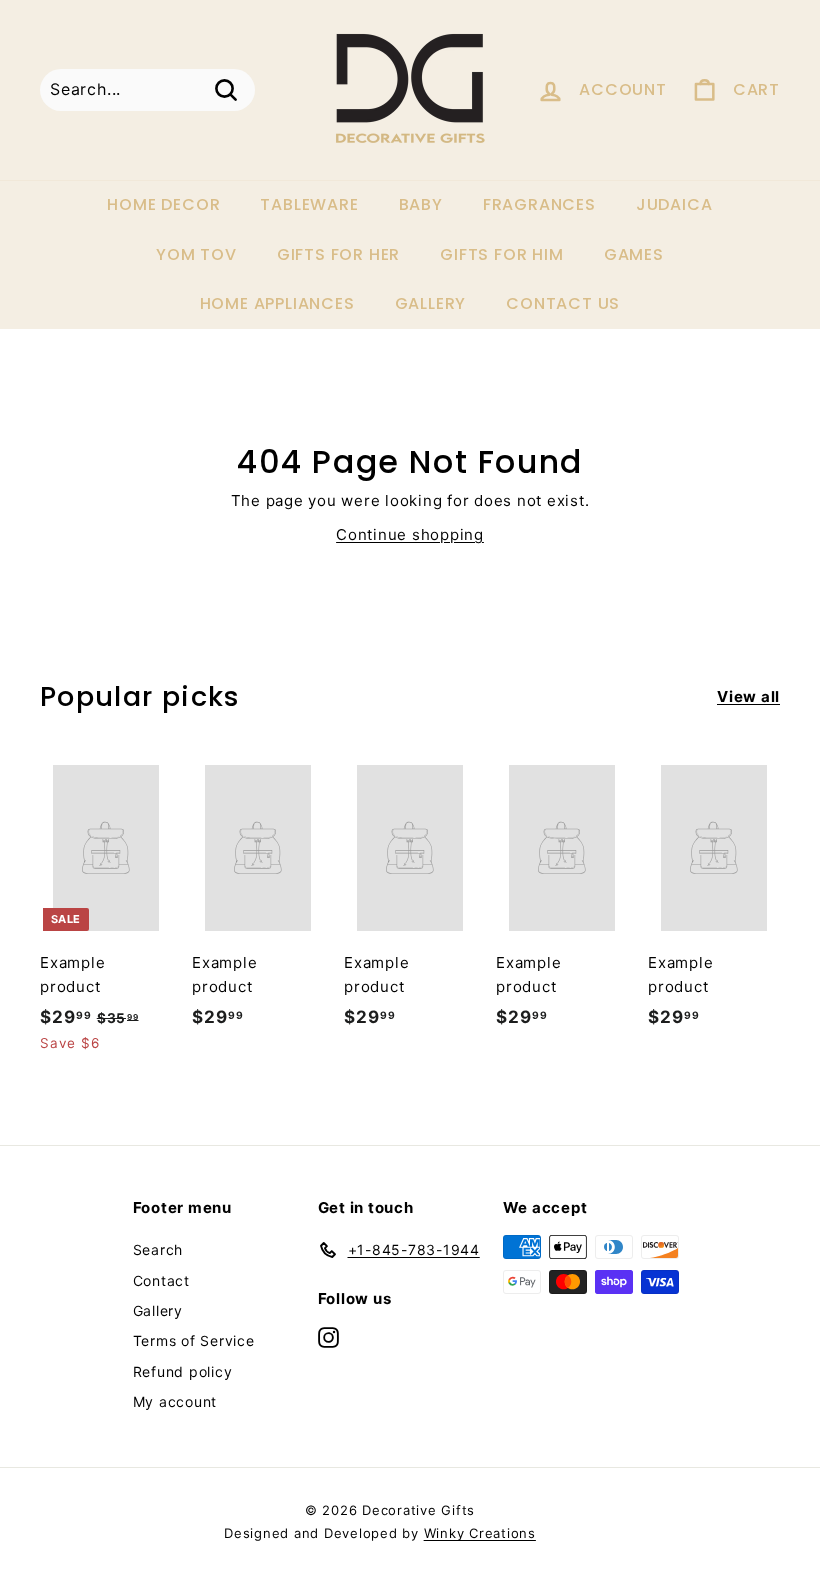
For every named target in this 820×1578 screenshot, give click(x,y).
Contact (161, 1280)
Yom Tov (196, 254)
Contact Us (563, 303)
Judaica (674, 204)
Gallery (431, 303)
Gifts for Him (501, 254)
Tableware (309, 204)
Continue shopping (410, 534)
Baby (421, 204)
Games (634, 254)
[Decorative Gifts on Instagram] (328, 1337)
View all (748, 696)
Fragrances (539, 204)
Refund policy (183, 1371)
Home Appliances (277, 303)
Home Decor (163, 204)
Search (158, 1249)
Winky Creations (480, 1533)
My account (175, 1401)
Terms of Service (194, 1340)
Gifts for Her (338, 254)
